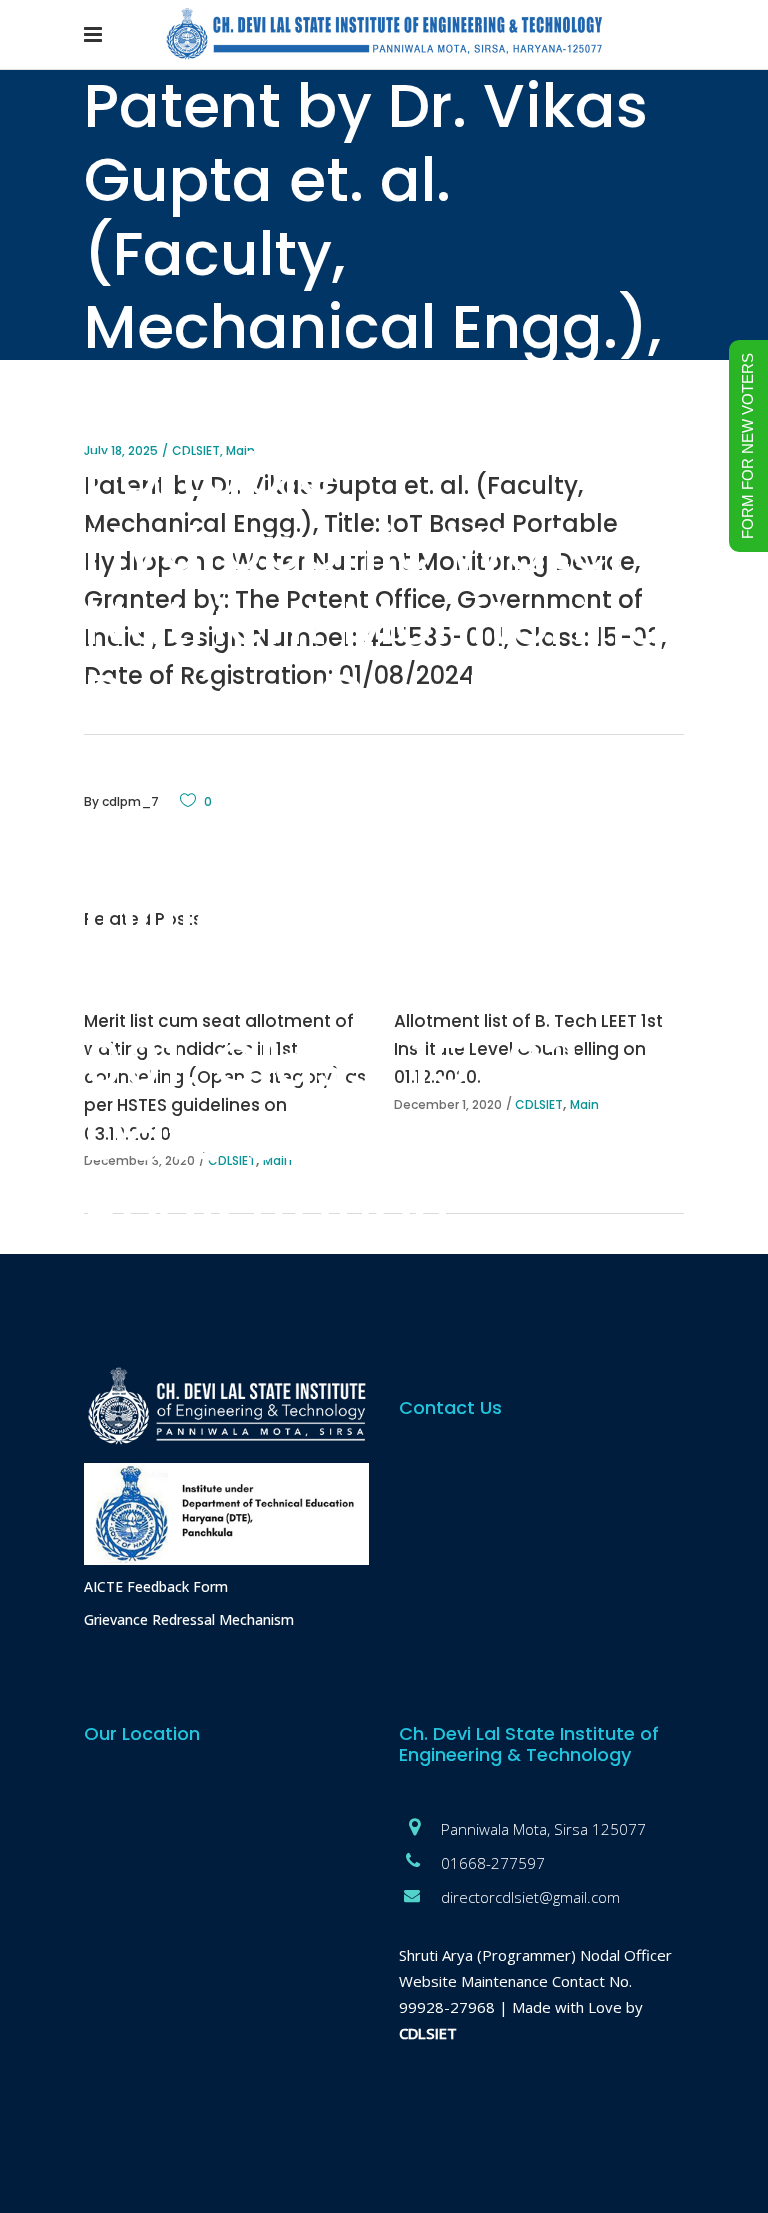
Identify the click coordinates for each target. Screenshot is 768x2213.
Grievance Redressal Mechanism (189, 1619)
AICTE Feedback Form (156, 1586)
